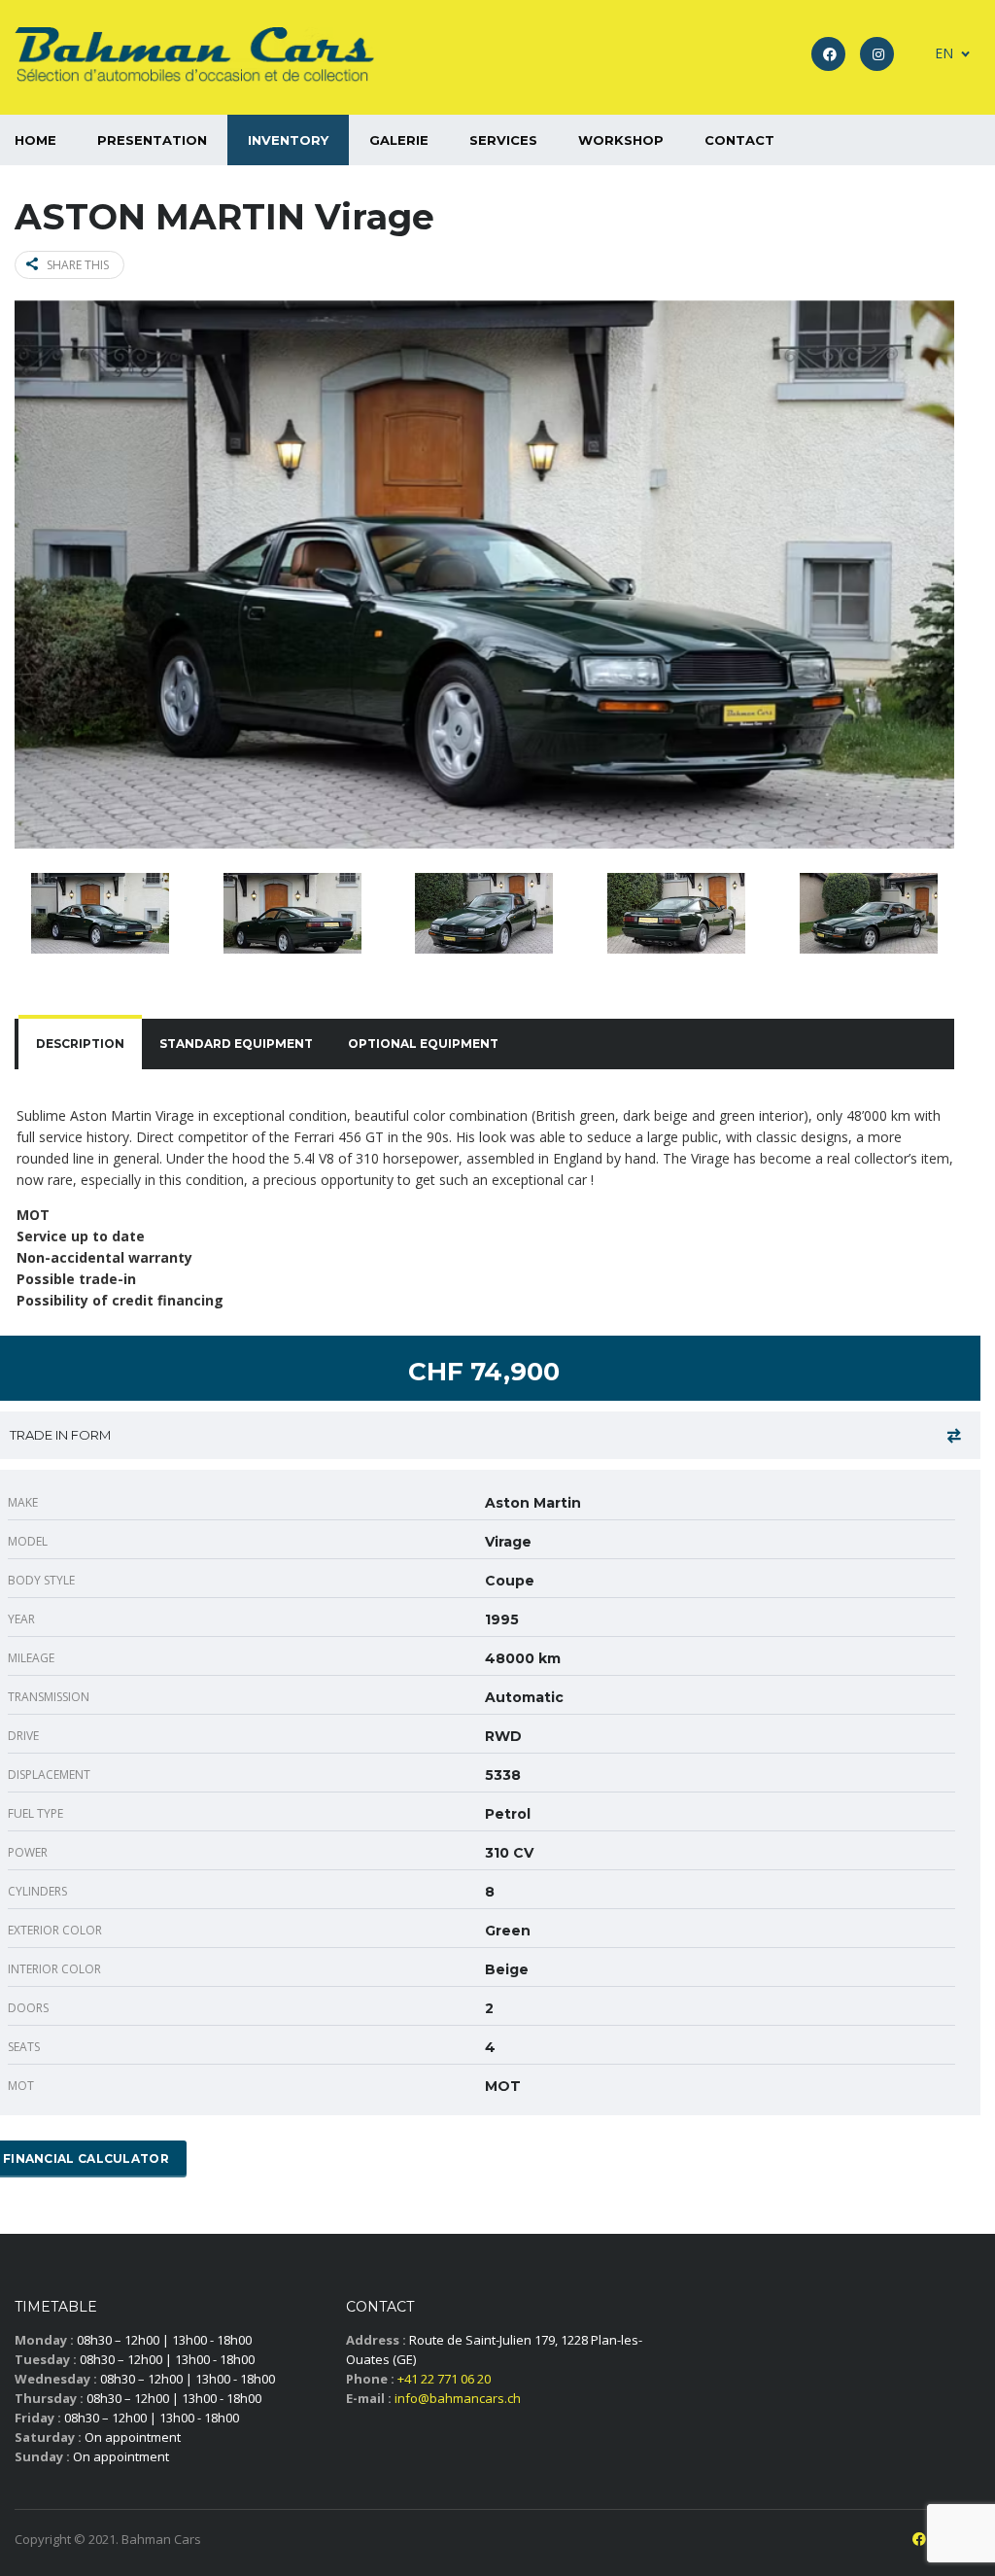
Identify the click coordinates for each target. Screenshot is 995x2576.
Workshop (621, 140)
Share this (78, 265)
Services (503, 140)
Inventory (288, 140)
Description (80, 1044)
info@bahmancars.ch (458, 2398)
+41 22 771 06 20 (444, 2379)
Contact (739, 140)
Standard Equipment (236, 1044)
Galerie (399, 140)
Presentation (152, 140)
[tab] (80, 1044)
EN (944, 53)
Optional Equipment (423, 1044)
